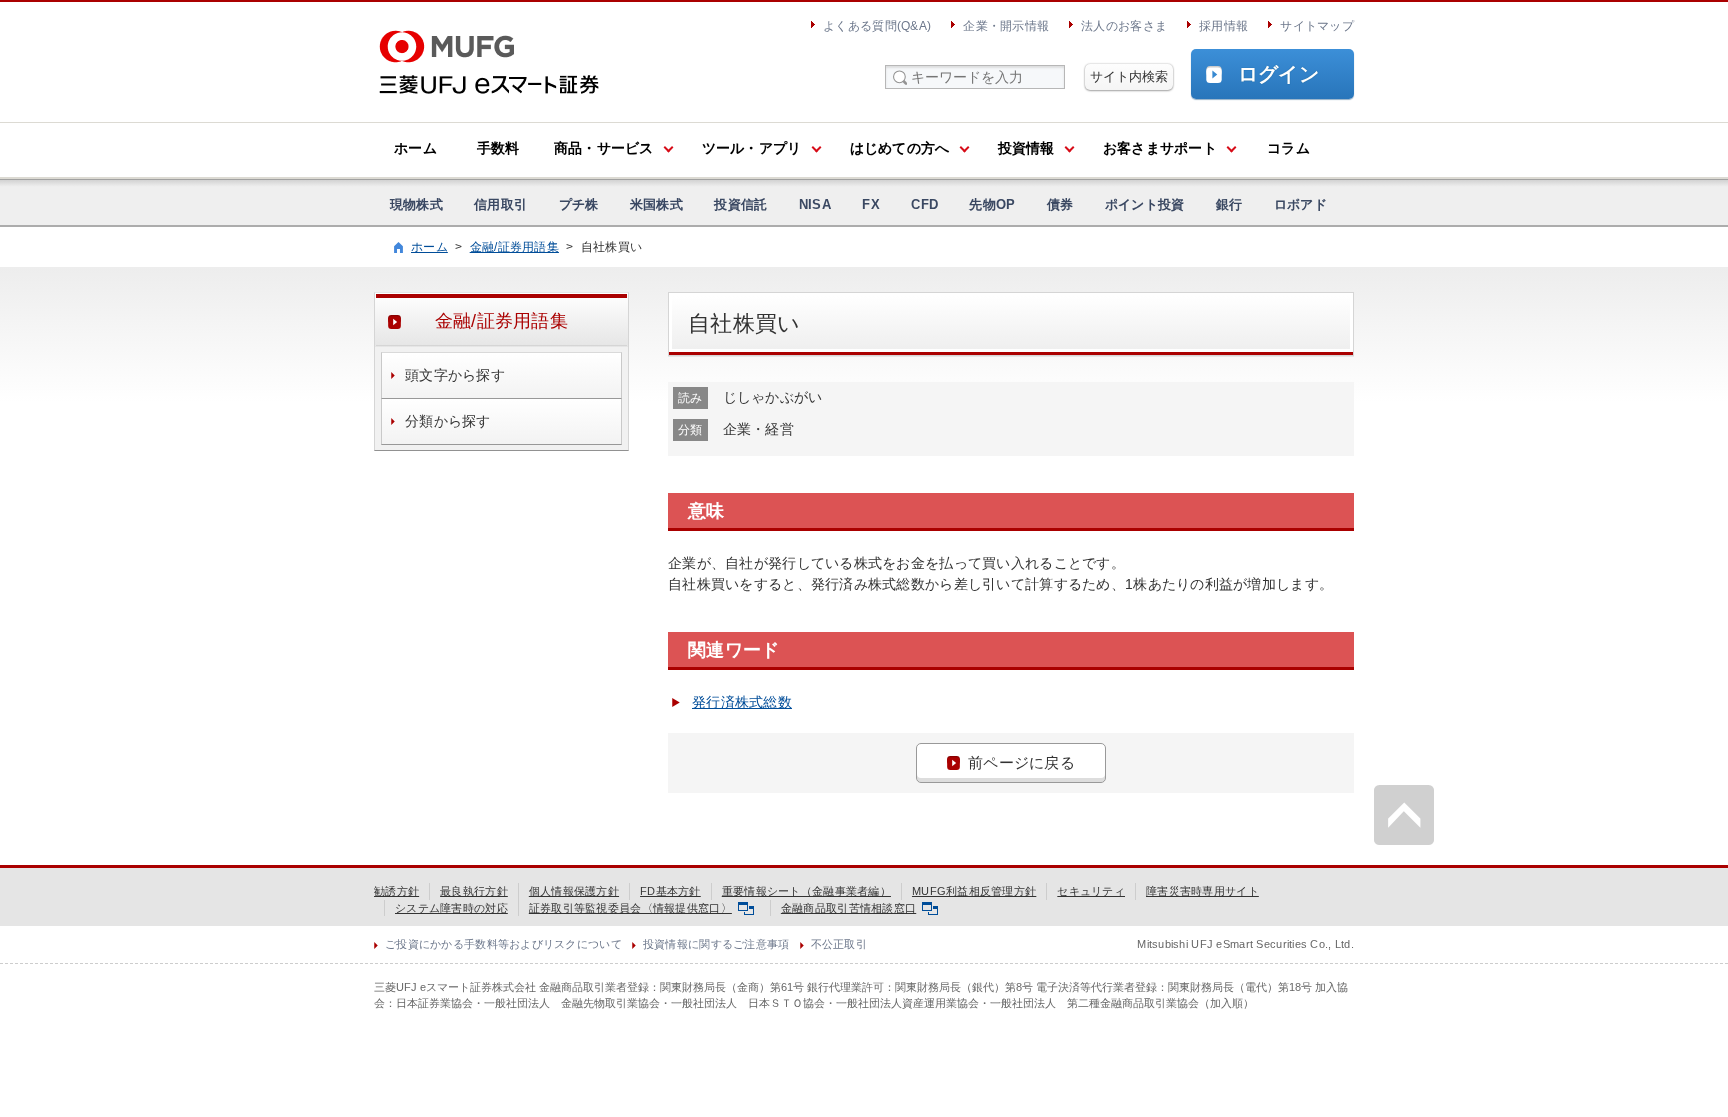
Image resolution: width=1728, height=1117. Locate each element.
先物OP (992, 204)
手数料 (498, 148)
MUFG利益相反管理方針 (974, 891)
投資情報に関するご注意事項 (716, 944)
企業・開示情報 (1006, 26)
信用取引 (500, 204)
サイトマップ (1317, 26)
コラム (1288, 148)
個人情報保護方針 (574, 891)
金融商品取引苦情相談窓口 (848, 908)
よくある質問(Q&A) (877, 26)
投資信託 (740, 204)
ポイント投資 (1145, 204)
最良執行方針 (474, 891)
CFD (924, 204)
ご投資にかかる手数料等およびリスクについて (503, 944)
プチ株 (579, 204)
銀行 (1229, 204)
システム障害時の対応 (451, 908)
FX (871, 204)
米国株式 (656, 204)
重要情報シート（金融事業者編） (806, 891)
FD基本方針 (670, 891)
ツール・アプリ (752, 148)
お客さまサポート (1160, 148)
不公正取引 (839, 944)
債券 (1060, 204)
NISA (815, 204)
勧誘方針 (396, 891)
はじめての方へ (900, 148)
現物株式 (416, 204)
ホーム (415, 148)
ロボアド (1300, 204)
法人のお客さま (1124, 26)
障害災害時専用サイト (1202, 891)
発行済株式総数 (742, 702)
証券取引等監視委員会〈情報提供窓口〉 (630, 908)
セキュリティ (1091, 891)
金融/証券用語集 (514, 247)
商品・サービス (604, 148)
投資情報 (1026, 148)
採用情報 (1223, 26)
